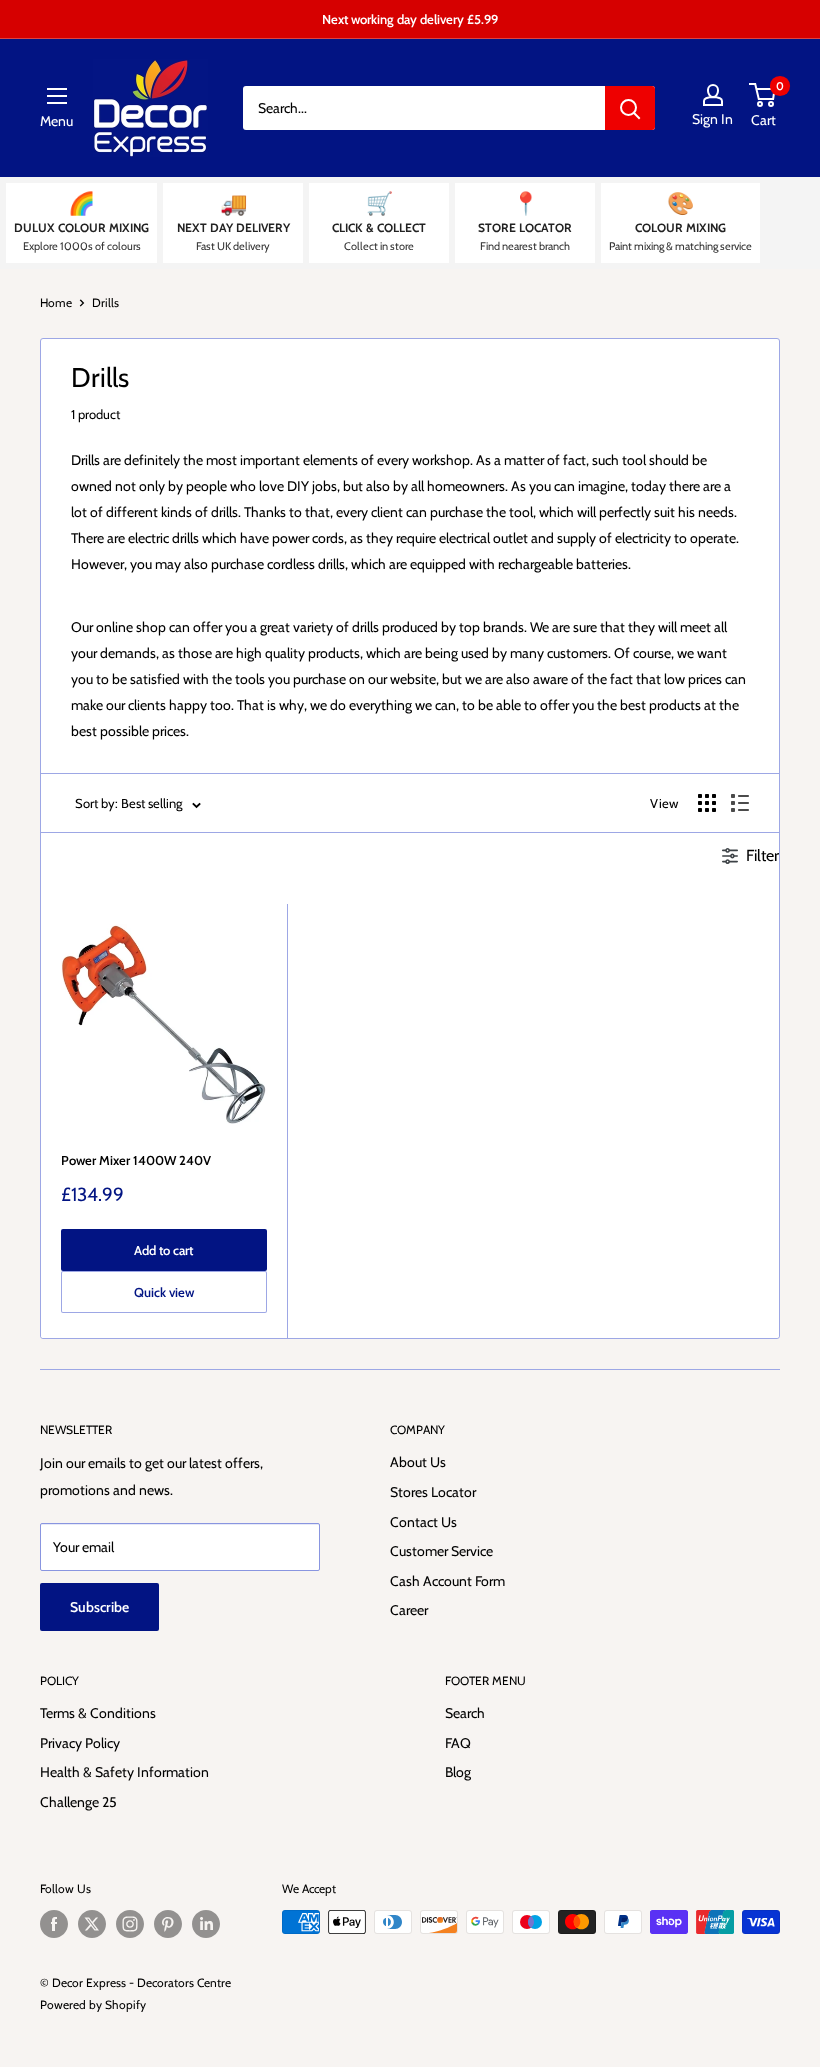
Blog (458, 1772)
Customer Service (441, 1551)
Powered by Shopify (93, 2004)
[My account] (712, 95)
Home (56, 302)
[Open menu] (57, 96)
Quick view (164, 1292)
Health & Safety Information (124, 1772)
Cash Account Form (447, 1581)
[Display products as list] (740, 803)
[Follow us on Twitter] (92, 1924)
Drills (105, 302)
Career (409, 1610)
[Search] (630, 108)
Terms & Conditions (98, 1713)
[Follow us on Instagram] (130, 1924)
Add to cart (163, 1250)
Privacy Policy (80, 1743)
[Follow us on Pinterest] (168, 1924)
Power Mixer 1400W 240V (136, 1160)
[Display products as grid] (707, 803)
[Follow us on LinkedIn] (206, 1924)
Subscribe (99, 1607)
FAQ (458, 1743)
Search (465, 1713)
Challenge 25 (78, 1802)
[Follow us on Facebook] (54, 1924)
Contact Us (423, 1522)
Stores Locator (433, 1492)
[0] (763, 95)
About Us (418, 1462)
